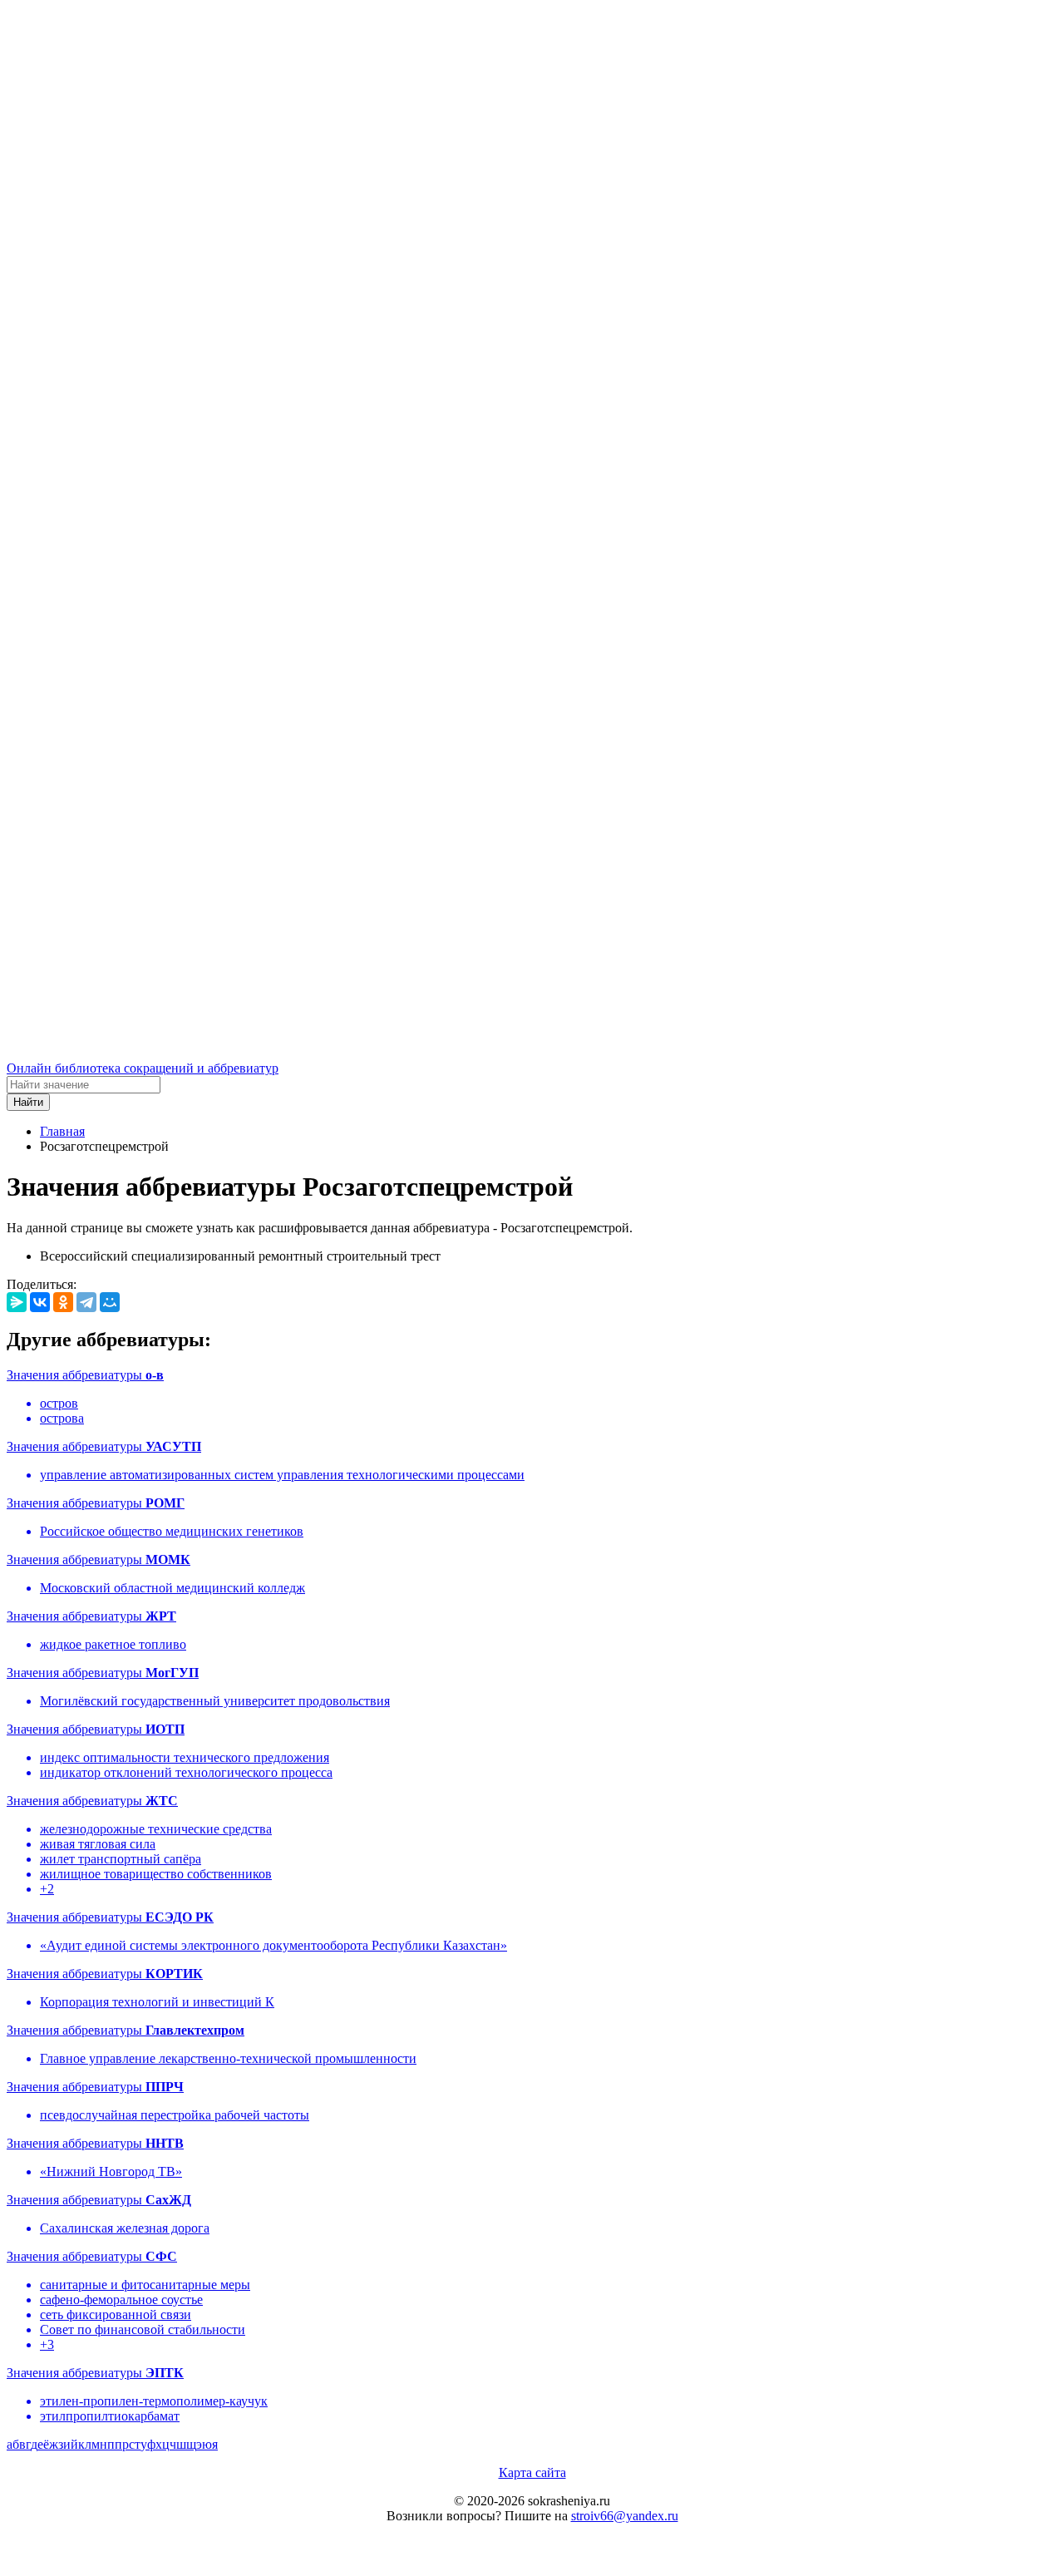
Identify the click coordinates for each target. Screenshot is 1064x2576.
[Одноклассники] (63, 1302)
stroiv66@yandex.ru (625, 2516)
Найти (28, 1102)
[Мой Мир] (110, 1302)
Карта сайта (532, 2472)
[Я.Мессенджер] (17, 1302)
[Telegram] (86, 1302)
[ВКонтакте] (40, 1302)
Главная (62, 1131)
